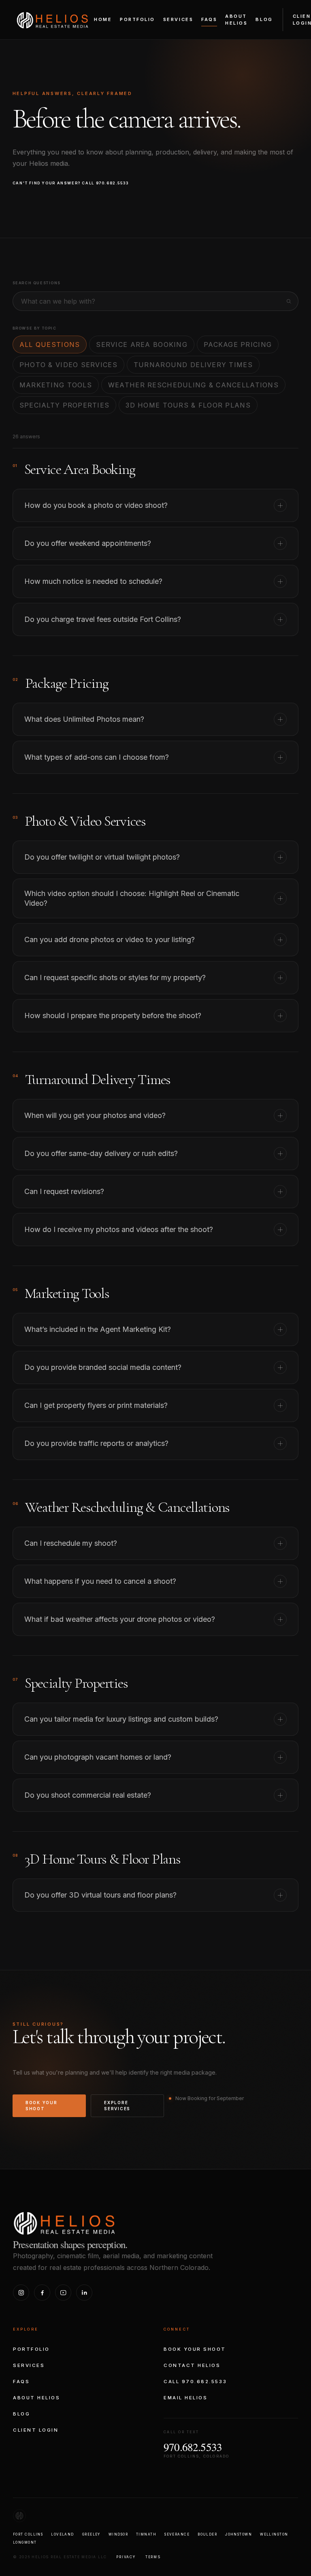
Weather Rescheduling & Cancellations (193, 385)
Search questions (37, 283)
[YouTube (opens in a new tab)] (63, 2293)
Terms (153, 2557)
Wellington (274, 2534)
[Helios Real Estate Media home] (55, 19)
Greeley (91, 2534)
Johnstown (239, 2534)
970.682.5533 (193, 2447)
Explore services (117, 2106)
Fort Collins (28, 2534)
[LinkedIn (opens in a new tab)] (84, 2293)
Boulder (207, 2534)
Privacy (126, 2557)
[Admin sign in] (155, 2516)
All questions (50, 344)
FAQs (209, 19)
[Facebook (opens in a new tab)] (42, 2293)
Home (103, 19)
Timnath (146, 2534)
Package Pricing (238, 344)
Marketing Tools (56, 385)
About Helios (236, 20)
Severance (177, 2534)
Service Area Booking (142, 344)
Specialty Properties (65, 405)
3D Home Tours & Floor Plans (188, 405)
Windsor (118, 2534)
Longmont (25, 2542)
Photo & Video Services (68, 365)
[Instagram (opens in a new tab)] (21, 2293)
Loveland (63, 2534)
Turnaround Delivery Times (193, 365)
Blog (264, 19)
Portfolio (137, 19)
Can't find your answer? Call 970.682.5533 (71, 183)
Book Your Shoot (42, 2106)
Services (178, 19)
